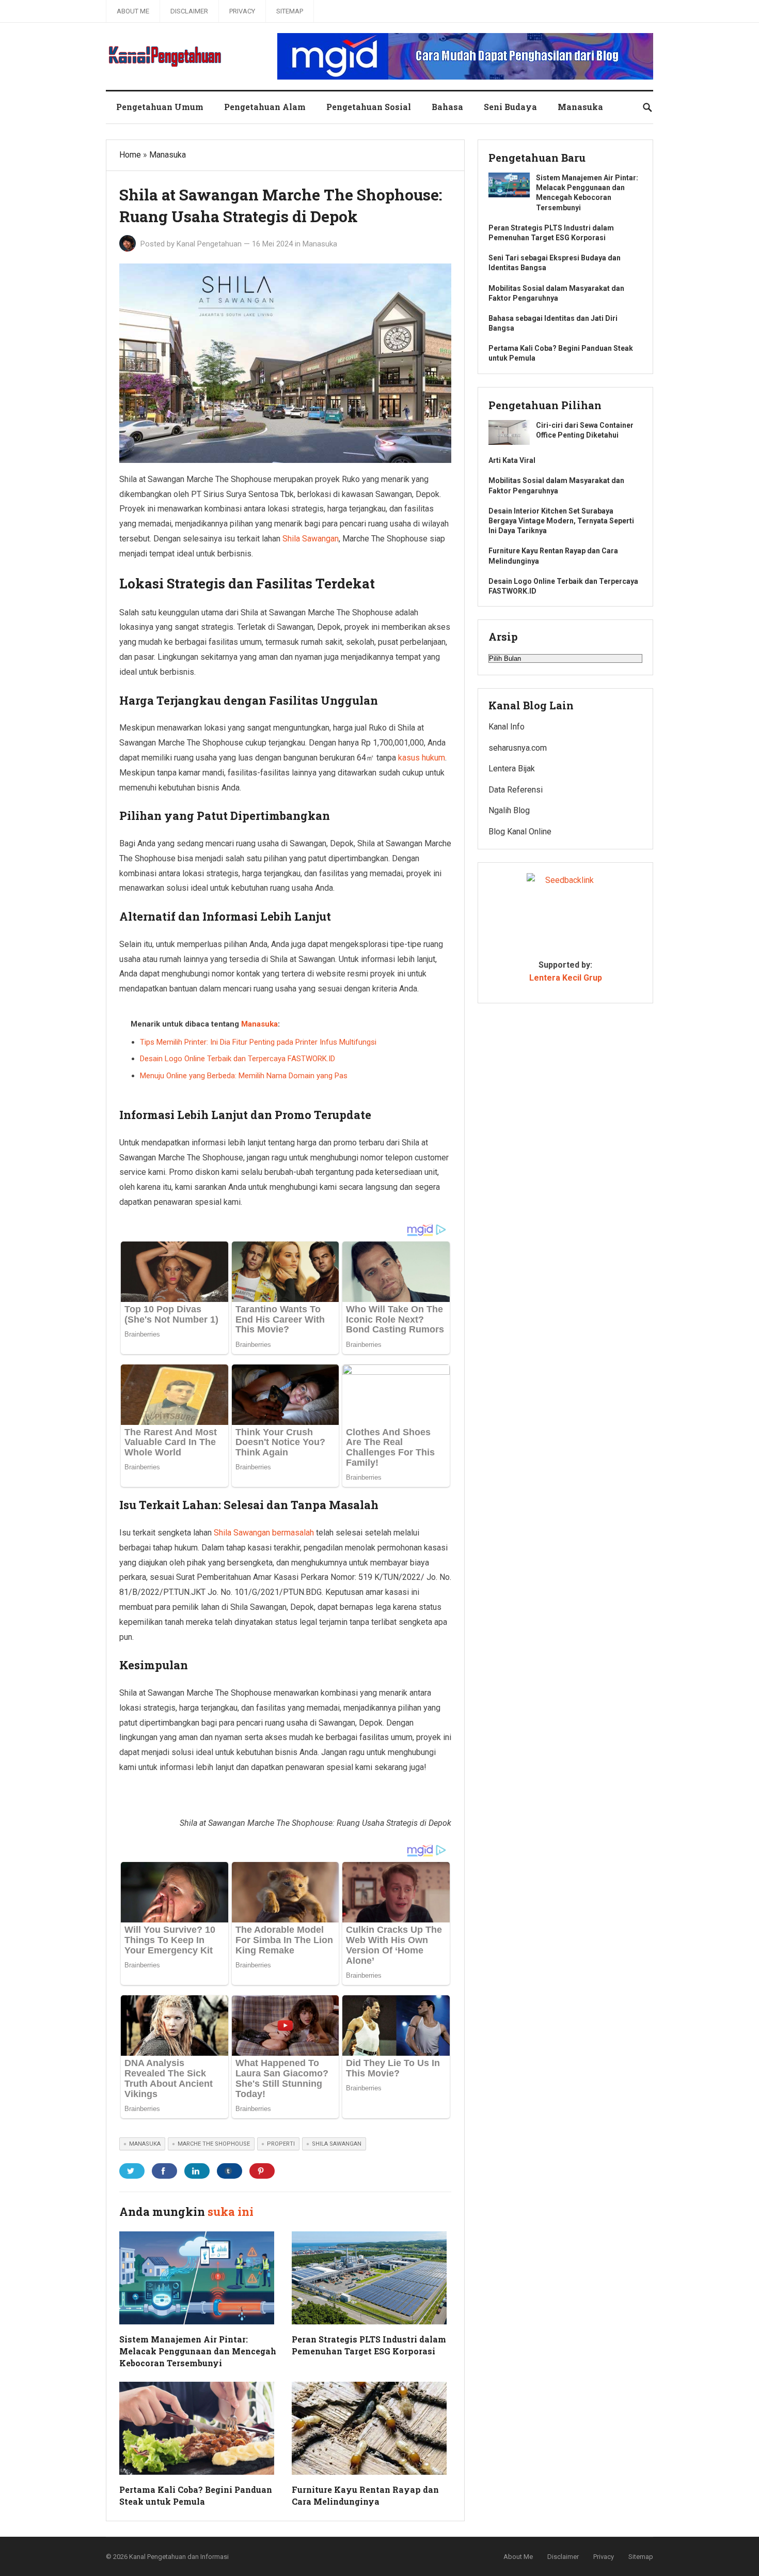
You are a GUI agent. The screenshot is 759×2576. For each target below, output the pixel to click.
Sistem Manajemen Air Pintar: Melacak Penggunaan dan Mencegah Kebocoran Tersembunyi (198, 2351)
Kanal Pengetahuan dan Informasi (179, 2557)
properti (281, 2144)
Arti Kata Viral (512, 460)
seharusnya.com (518, 748)
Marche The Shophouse (214, 2144)
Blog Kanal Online (520, 832)
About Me (133, 11)
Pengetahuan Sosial (369, 107)
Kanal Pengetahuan (209, 244)
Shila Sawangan (311, 539)
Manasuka (580, 107)
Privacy (242, 11)
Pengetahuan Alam (265, 107)
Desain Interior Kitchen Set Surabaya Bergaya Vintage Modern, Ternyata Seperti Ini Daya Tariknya (561, 521)
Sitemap (290, 11)
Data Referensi (516, 790)
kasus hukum (422, 758)
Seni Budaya (510, 107)
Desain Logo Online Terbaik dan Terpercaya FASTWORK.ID (238, 1059)
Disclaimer (189, 11)
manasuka (145, 2144)
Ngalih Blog (509, 810)
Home (130, 155)
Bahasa (447, 107)
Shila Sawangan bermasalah (264, 1533)
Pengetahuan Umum (160, 107)
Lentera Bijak (512, 769)
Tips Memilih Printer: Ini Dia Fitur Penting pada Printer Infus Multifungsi (258, 1042)
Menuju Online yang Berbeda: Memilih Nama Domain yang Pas (244, 1076)
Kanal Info (507, 727)
